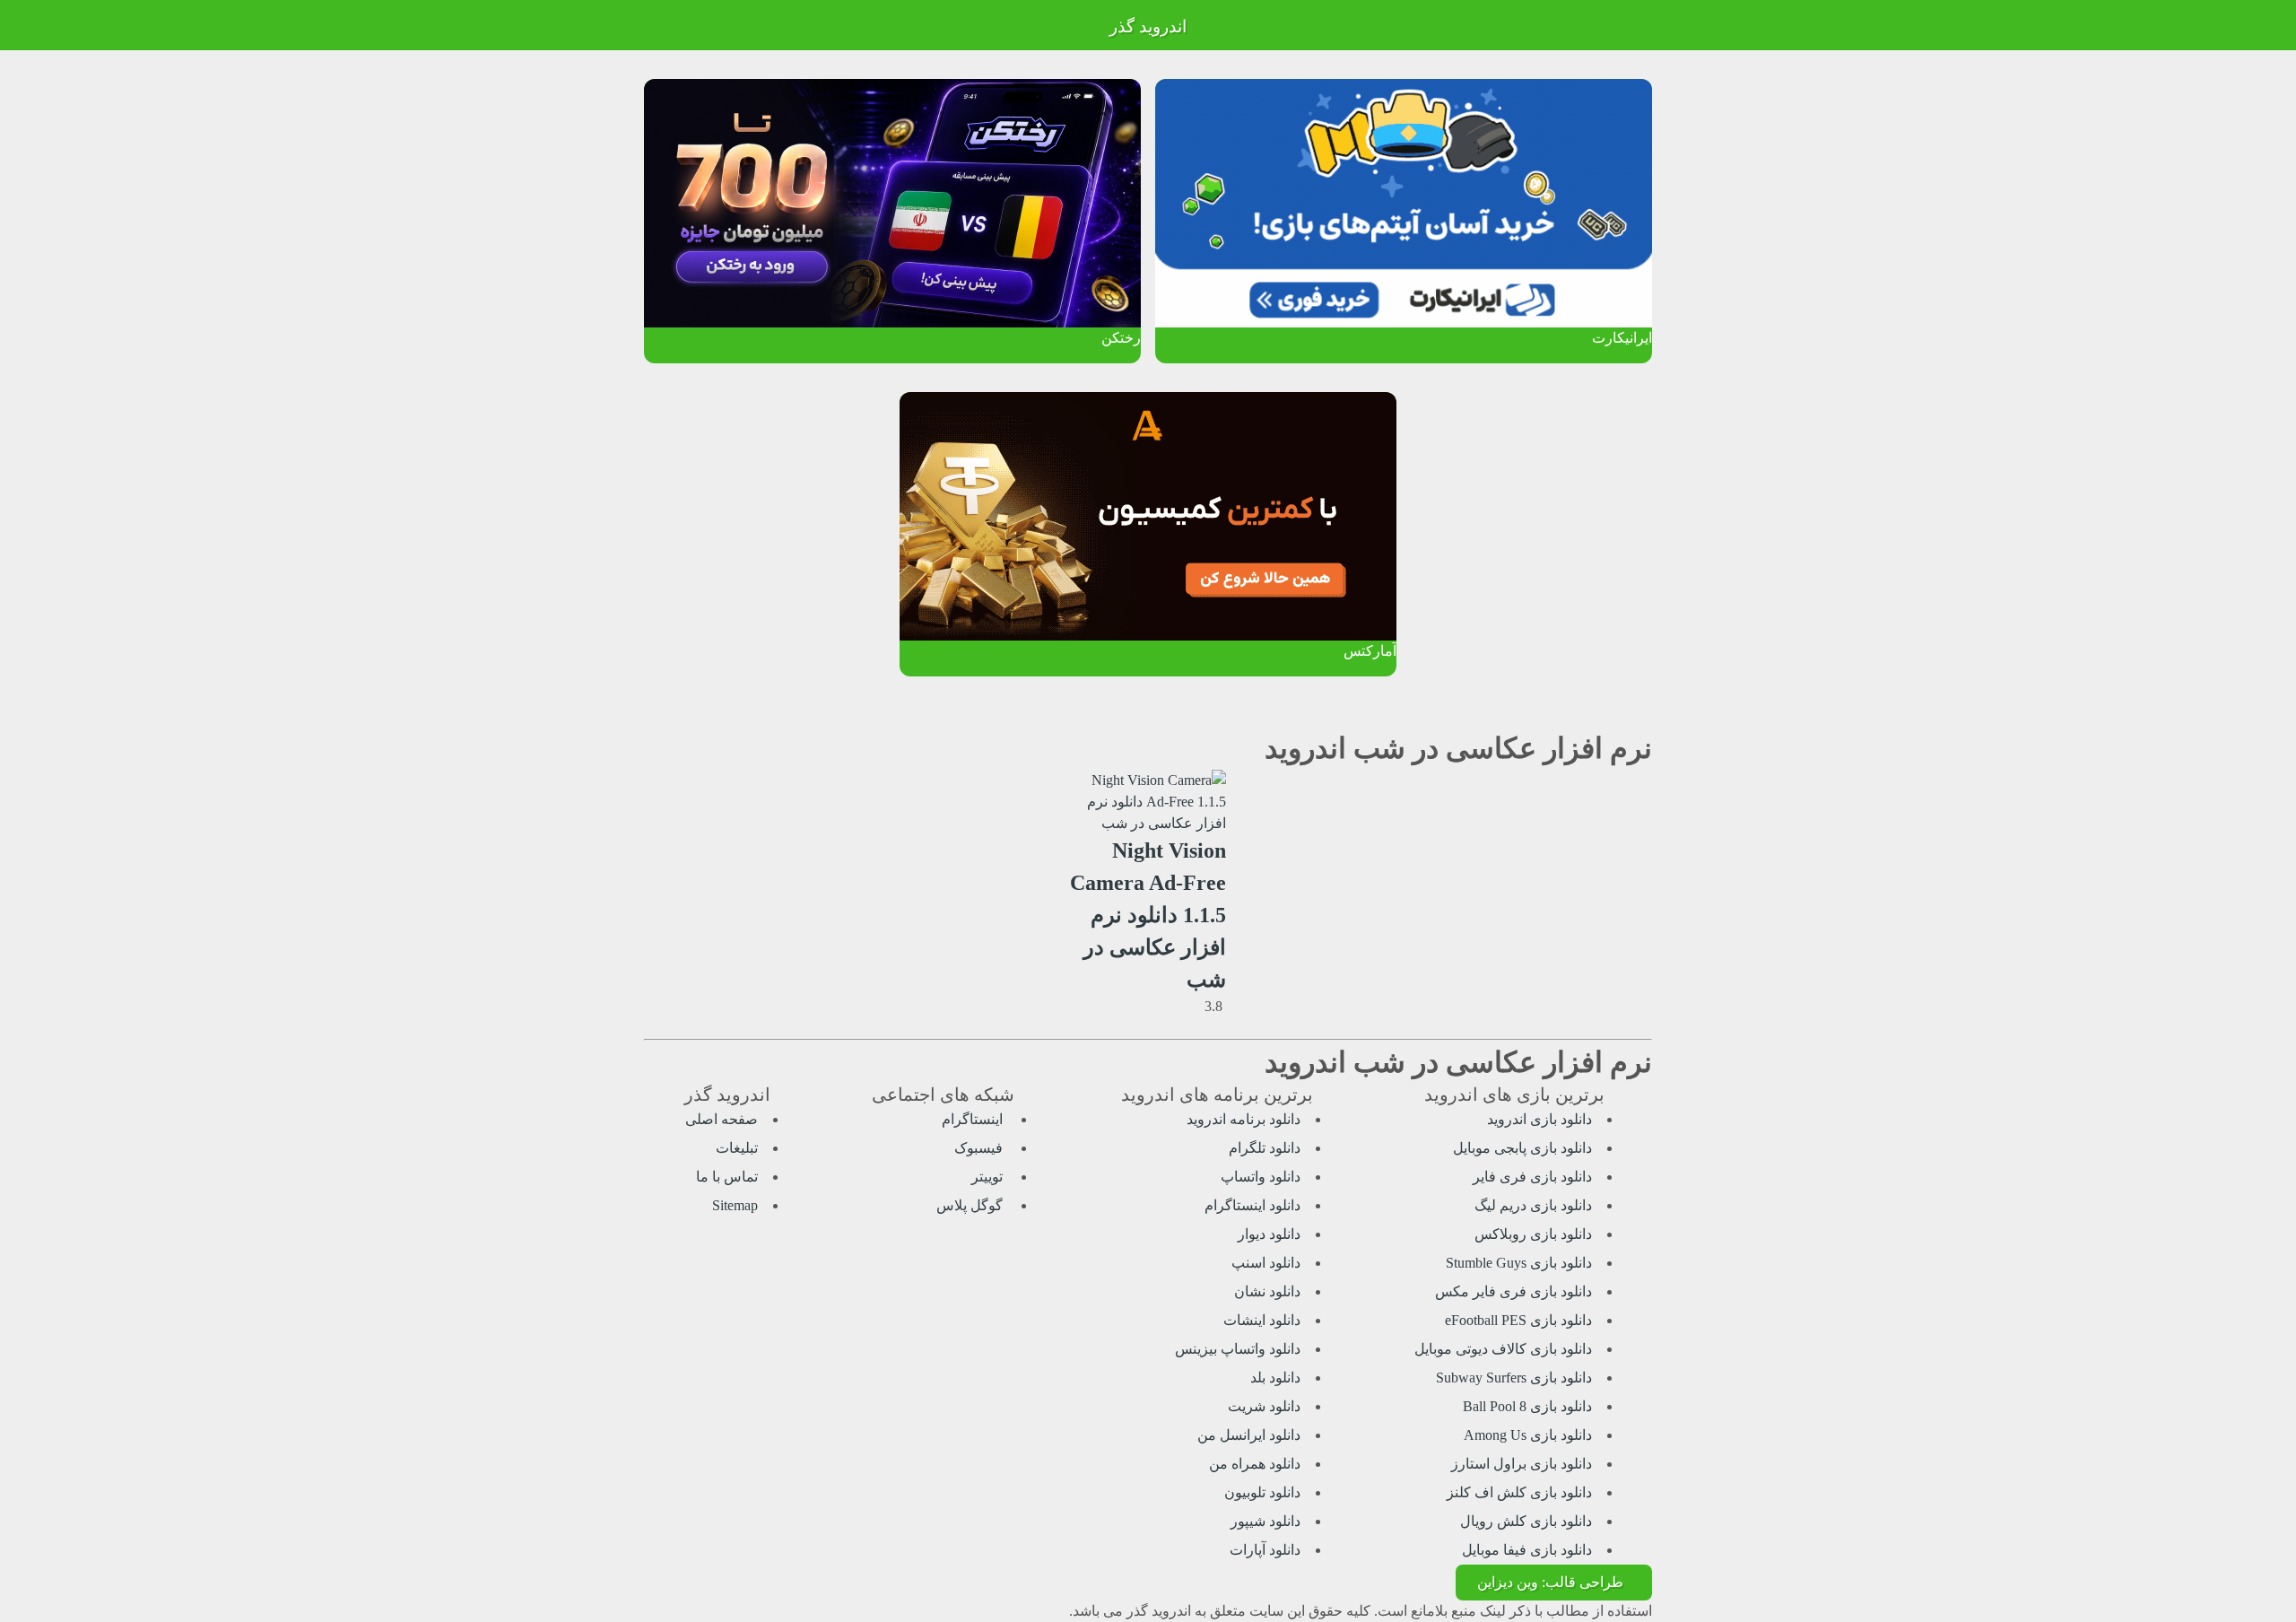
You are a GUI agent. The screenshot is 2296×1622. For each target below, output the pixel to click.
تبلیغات (737, 1148)
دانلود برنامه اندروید (1244, 1119)
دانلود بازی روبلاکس (1533, 1234)
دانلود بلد (1275, 1378)
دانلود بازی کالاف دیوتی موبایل (1503, 1349)
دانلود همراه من (1255, 1464)
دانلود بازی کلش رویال (1526, 1521)
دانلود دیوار (1269, 1234)
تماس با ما (727, 1177)
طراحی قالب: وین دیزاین (1550, 1582)
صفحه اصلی (722, 1119)
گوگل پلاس (971, 1205)
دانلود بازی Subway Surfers (1514, 1378)
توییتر (989, 1177)
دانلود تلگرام (1265, 1148)
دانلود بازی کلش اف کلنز (1519, 1492)
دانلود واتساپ (1261, 1177)
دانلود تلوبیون (1262, 1492)
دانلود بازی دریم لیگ (1533, 1205)
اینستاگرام (974, 1119)
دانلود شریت (1264, 1406)
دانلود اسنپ (1266, 1263)
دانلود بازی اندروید (1539, 1119)
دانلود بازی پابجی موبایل (1522, 1148)
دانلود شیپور (1265, 1521)
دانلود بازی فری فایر (1532, 1177)
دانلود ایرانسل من (1249, 1435)
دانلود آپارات (1265, 1550)
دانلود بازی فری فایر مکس (1513, 1291)
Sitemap (735, 1205)
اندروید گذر (1148, 26)
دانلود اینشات (1262, 1320)
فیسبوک (980, 1148)
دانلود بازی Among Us (1528, 1435)
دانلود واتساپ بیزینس (1238, 1349)
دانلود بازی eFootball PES (1518, 1320)
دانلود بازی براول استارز (1522, 1464)
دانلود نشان (1267, 1291)
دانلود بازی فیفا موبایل (1527, 1550)
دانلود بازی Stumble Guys (1519, 1263)
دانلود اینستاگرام (1252, 1205)
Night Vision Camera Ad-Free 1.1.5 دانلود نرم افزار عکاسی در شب (1148, 915)
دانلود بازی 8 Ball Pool (1527, 1406)
